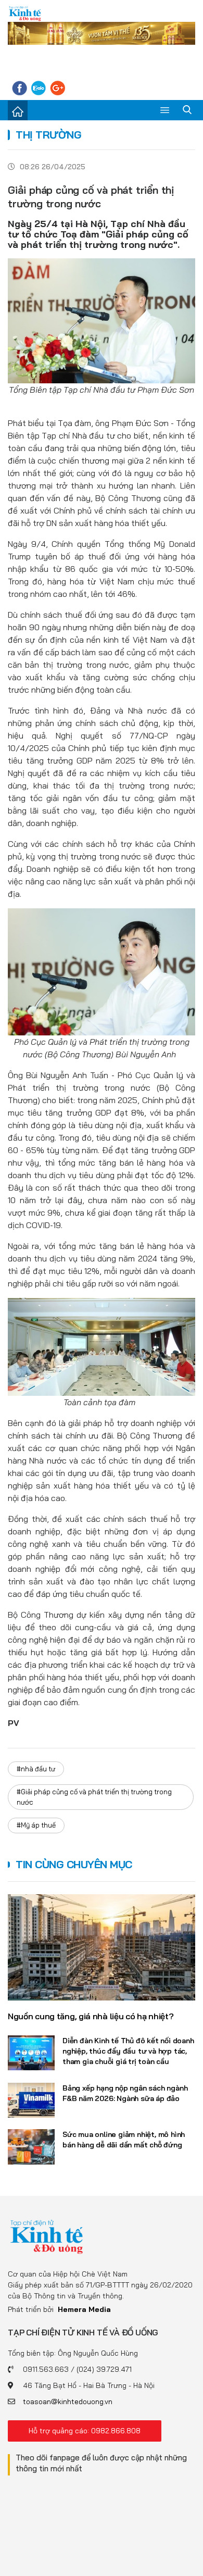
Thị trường (48, 135)
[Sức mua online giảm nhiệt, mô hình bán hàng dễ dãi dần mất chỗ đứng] (31, 2147)
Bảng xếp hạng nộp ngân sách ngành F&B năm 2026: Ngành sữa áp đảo (125, 2093)
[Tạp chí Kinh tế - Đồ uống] (47, 2236)
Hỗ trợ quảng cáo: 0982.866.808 (85, 2431)
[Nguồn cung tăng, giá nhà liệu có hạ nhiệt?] (102, 1947)
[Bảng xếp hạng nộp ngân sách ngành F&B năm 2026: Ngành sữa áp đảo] (31, 2100)
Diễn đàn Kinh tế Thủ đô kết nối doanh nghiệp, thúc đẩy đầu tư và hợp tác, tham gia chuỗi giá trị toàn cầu (128, 2051)
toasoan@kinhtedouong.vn (68, 2402)
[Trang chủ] (18, 110)
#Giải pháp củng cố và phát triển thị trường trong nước (94, 1797)
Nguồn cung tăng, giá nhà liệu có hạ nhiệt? (91, 2016)
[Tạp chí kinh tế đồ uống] (25, 13)
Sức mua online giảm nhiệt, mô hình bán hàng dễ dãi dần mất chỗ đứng (124, 2140)
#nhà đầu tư (36, 1769)
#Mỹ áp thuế (36, 1825)
